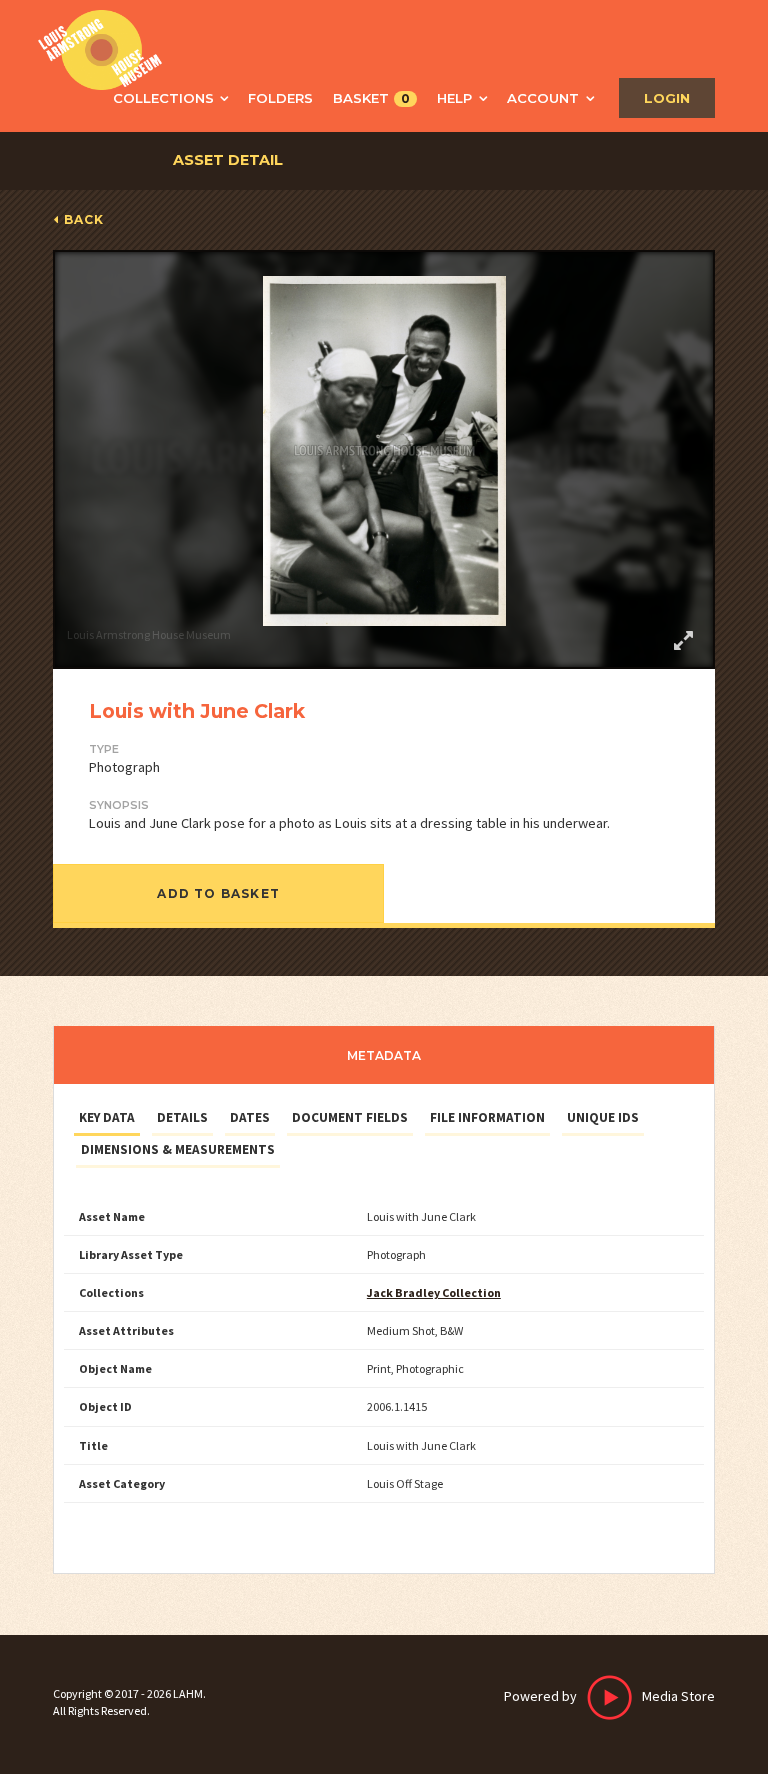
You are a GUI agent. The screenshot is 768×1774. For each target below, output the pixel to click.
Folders (280, 98)
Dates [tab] (250, 1117)
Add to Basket (218, 893)
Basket (371, 98)
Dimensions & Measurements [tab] (178, 1149)
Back (84, 219)
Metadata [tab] (384, 1055)
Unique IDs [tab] (603, 1117)
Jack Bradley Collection (434, 1292)
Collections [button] (163, 98)
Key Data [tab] (107, 1117)
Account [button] (543, 98)
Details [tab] (182, 1117)
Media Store (609, 1696)
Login (667, 98)
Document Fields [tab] (350, 1117)
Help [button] (454, 98)
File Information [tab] (487, 1117)
